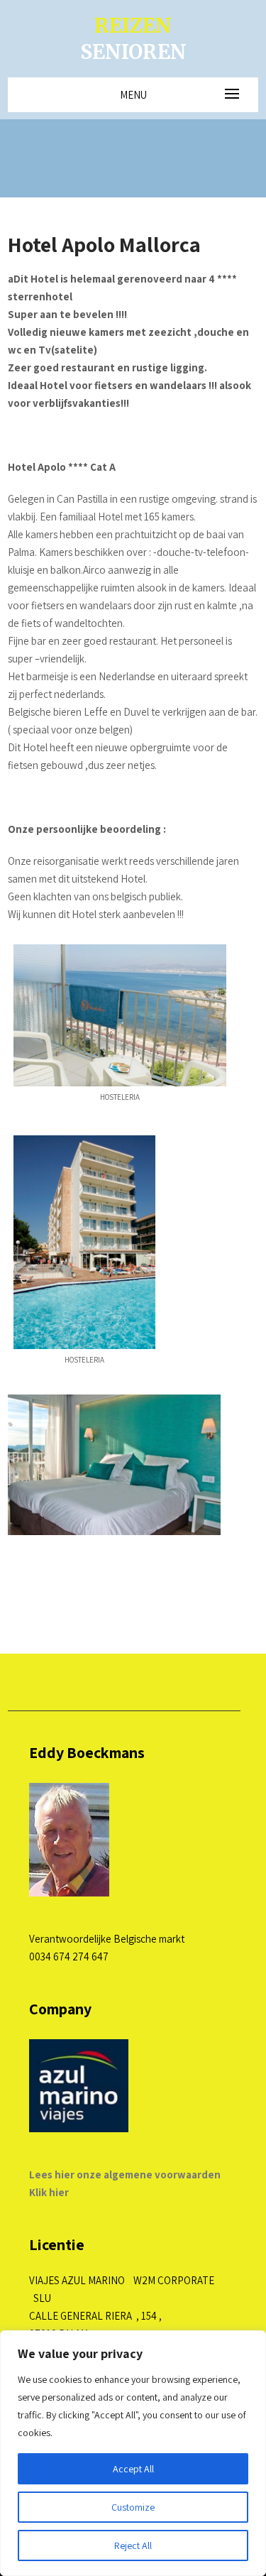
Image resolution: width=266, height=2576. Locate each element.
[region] (133, 2453)
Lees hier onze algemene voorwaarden (125, 2174)
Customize (133, 2507)
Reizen (133, 38)
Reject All (133, 2545)
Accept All (133, 2469)
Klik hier (49, 2192)
